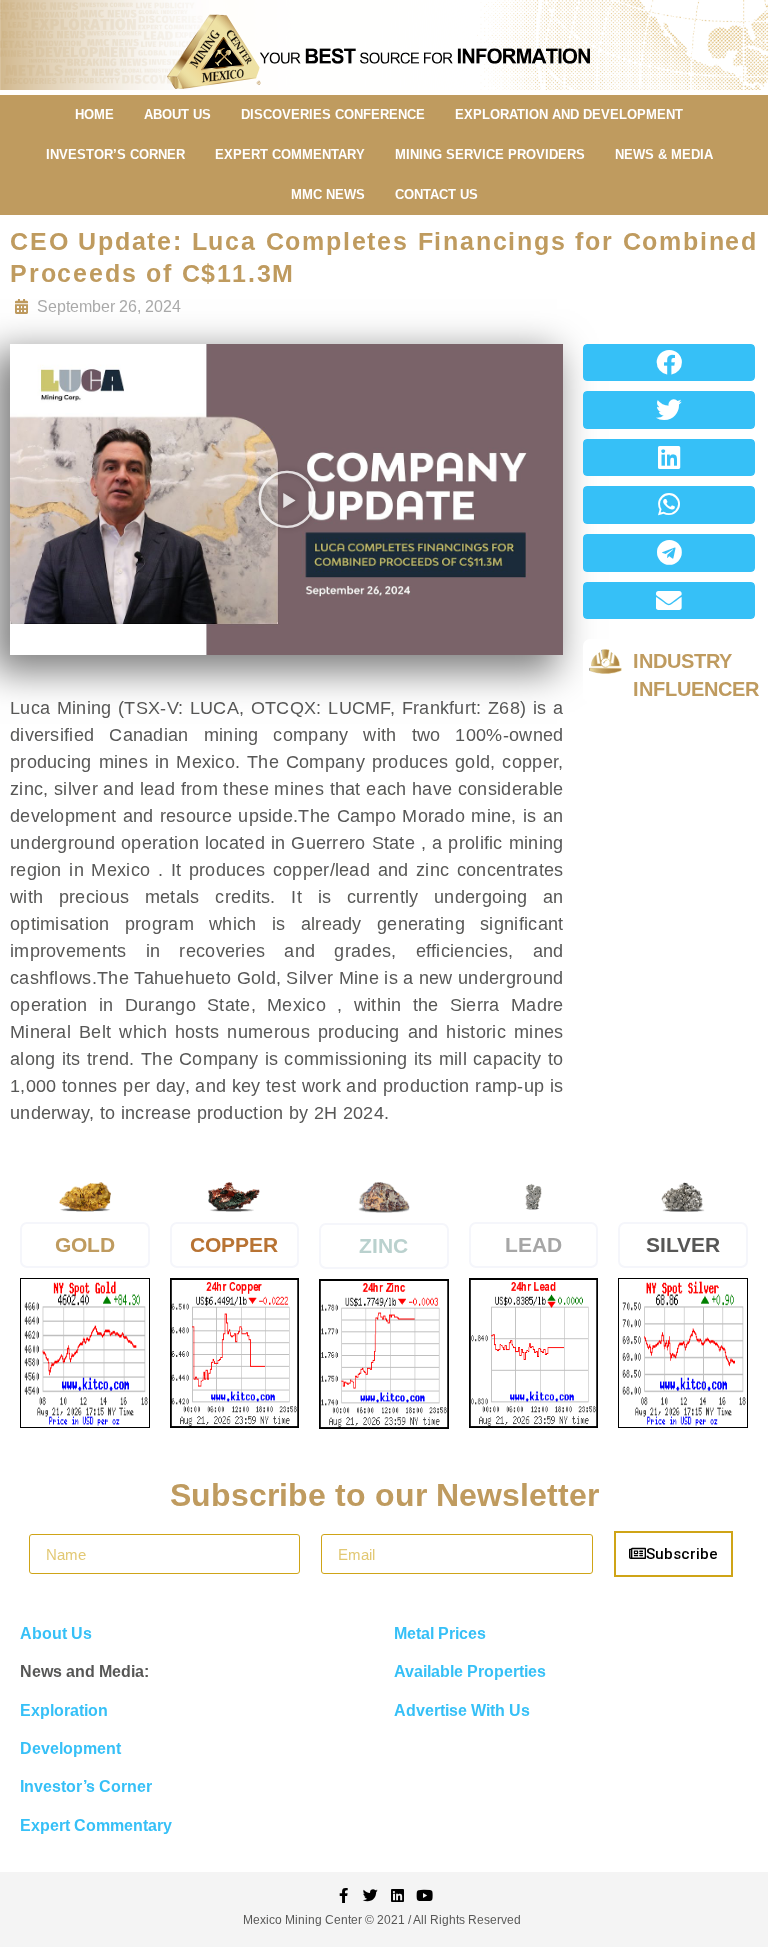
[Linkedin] (397, 1895)
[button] (287, 499)
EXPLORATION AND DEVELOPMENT (569, 114)
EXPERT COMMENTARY (290, 154)
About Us (56, 1633)
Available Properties (470, 1671)
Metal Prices (440, 1633)
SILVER (683, 1244)
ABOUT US (177, 114)
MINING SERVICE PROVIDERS (490, 154)
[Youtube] (424, 1895)
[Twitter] (370, 1895)
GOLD (85, 1244)
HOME (94, 114)
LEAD (533, 1244)
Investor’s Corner (86, 1786)
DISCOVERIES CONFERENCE (333, 114)
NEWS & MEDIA (664, 154)
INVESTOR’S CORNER (115, 154)
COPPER (234, 1244)
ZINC (383, 1245)
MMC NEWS (328, 194)
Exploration (64, 1710)
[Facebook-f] (343, 1895)
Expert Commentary (96, 1825)
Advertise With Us (462, 1710)
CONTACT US (436, 194)
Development (70, 1748)
